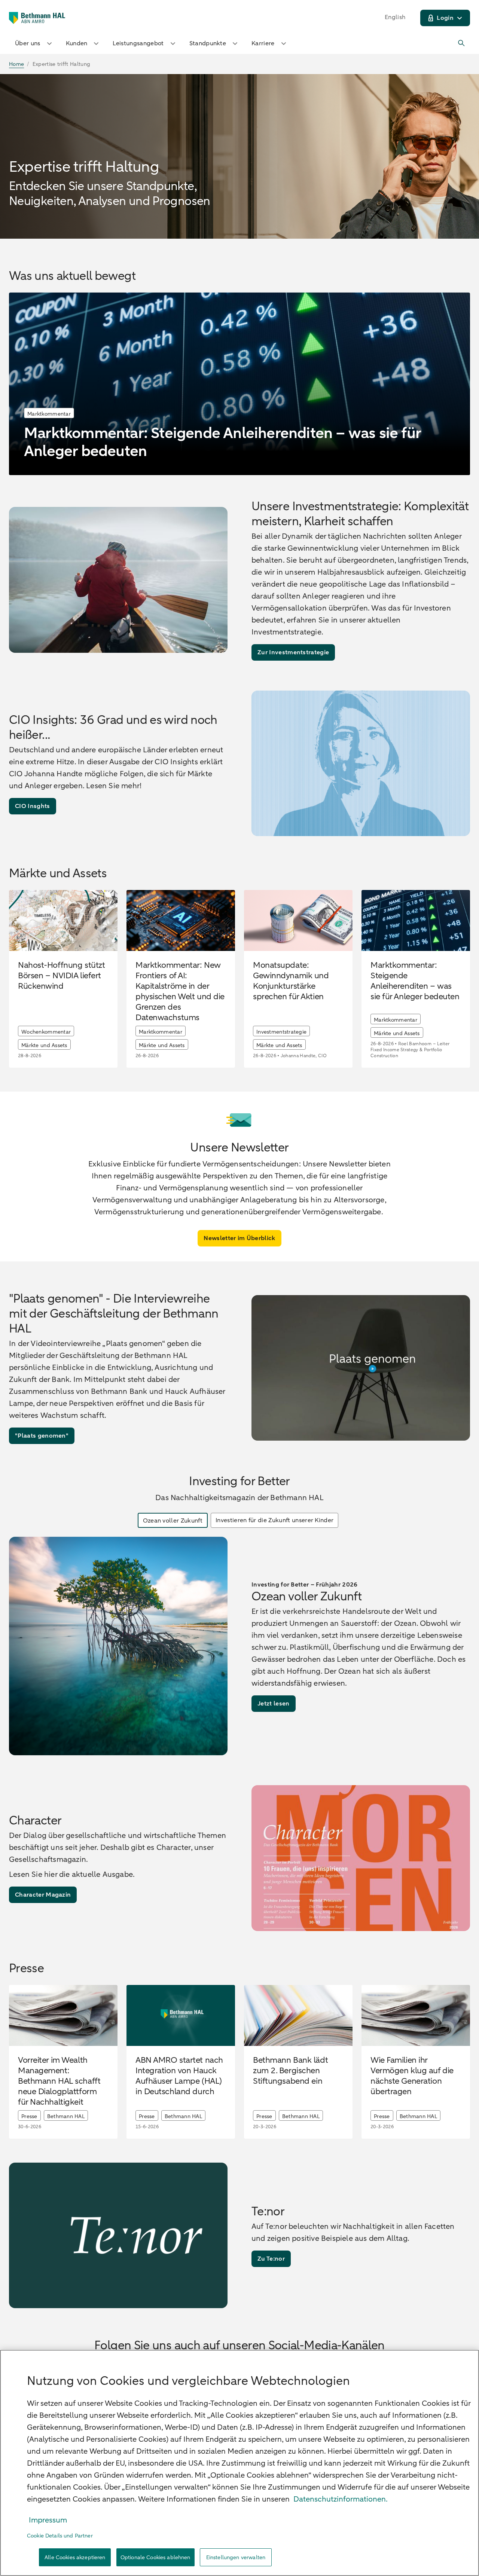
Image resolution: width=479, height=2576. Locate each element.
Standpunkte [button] (208, 43)
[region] (239, 2463)
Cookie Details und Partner (60, 2536)
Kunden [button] (77, 43)
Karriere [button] (263, 43)
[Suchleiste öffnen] (462, 43)
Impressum (48, 2520)
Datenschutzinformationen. (341, 2499)
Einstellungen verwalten (236, 2557)
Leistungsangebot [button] (138, 43)
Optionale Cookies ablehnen (155, 2557)
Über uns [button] (28, 43)
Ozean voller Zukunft (173, 1521)
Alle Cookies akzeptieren (75, 2557)
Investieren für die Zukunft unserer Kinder (274, 1520)
